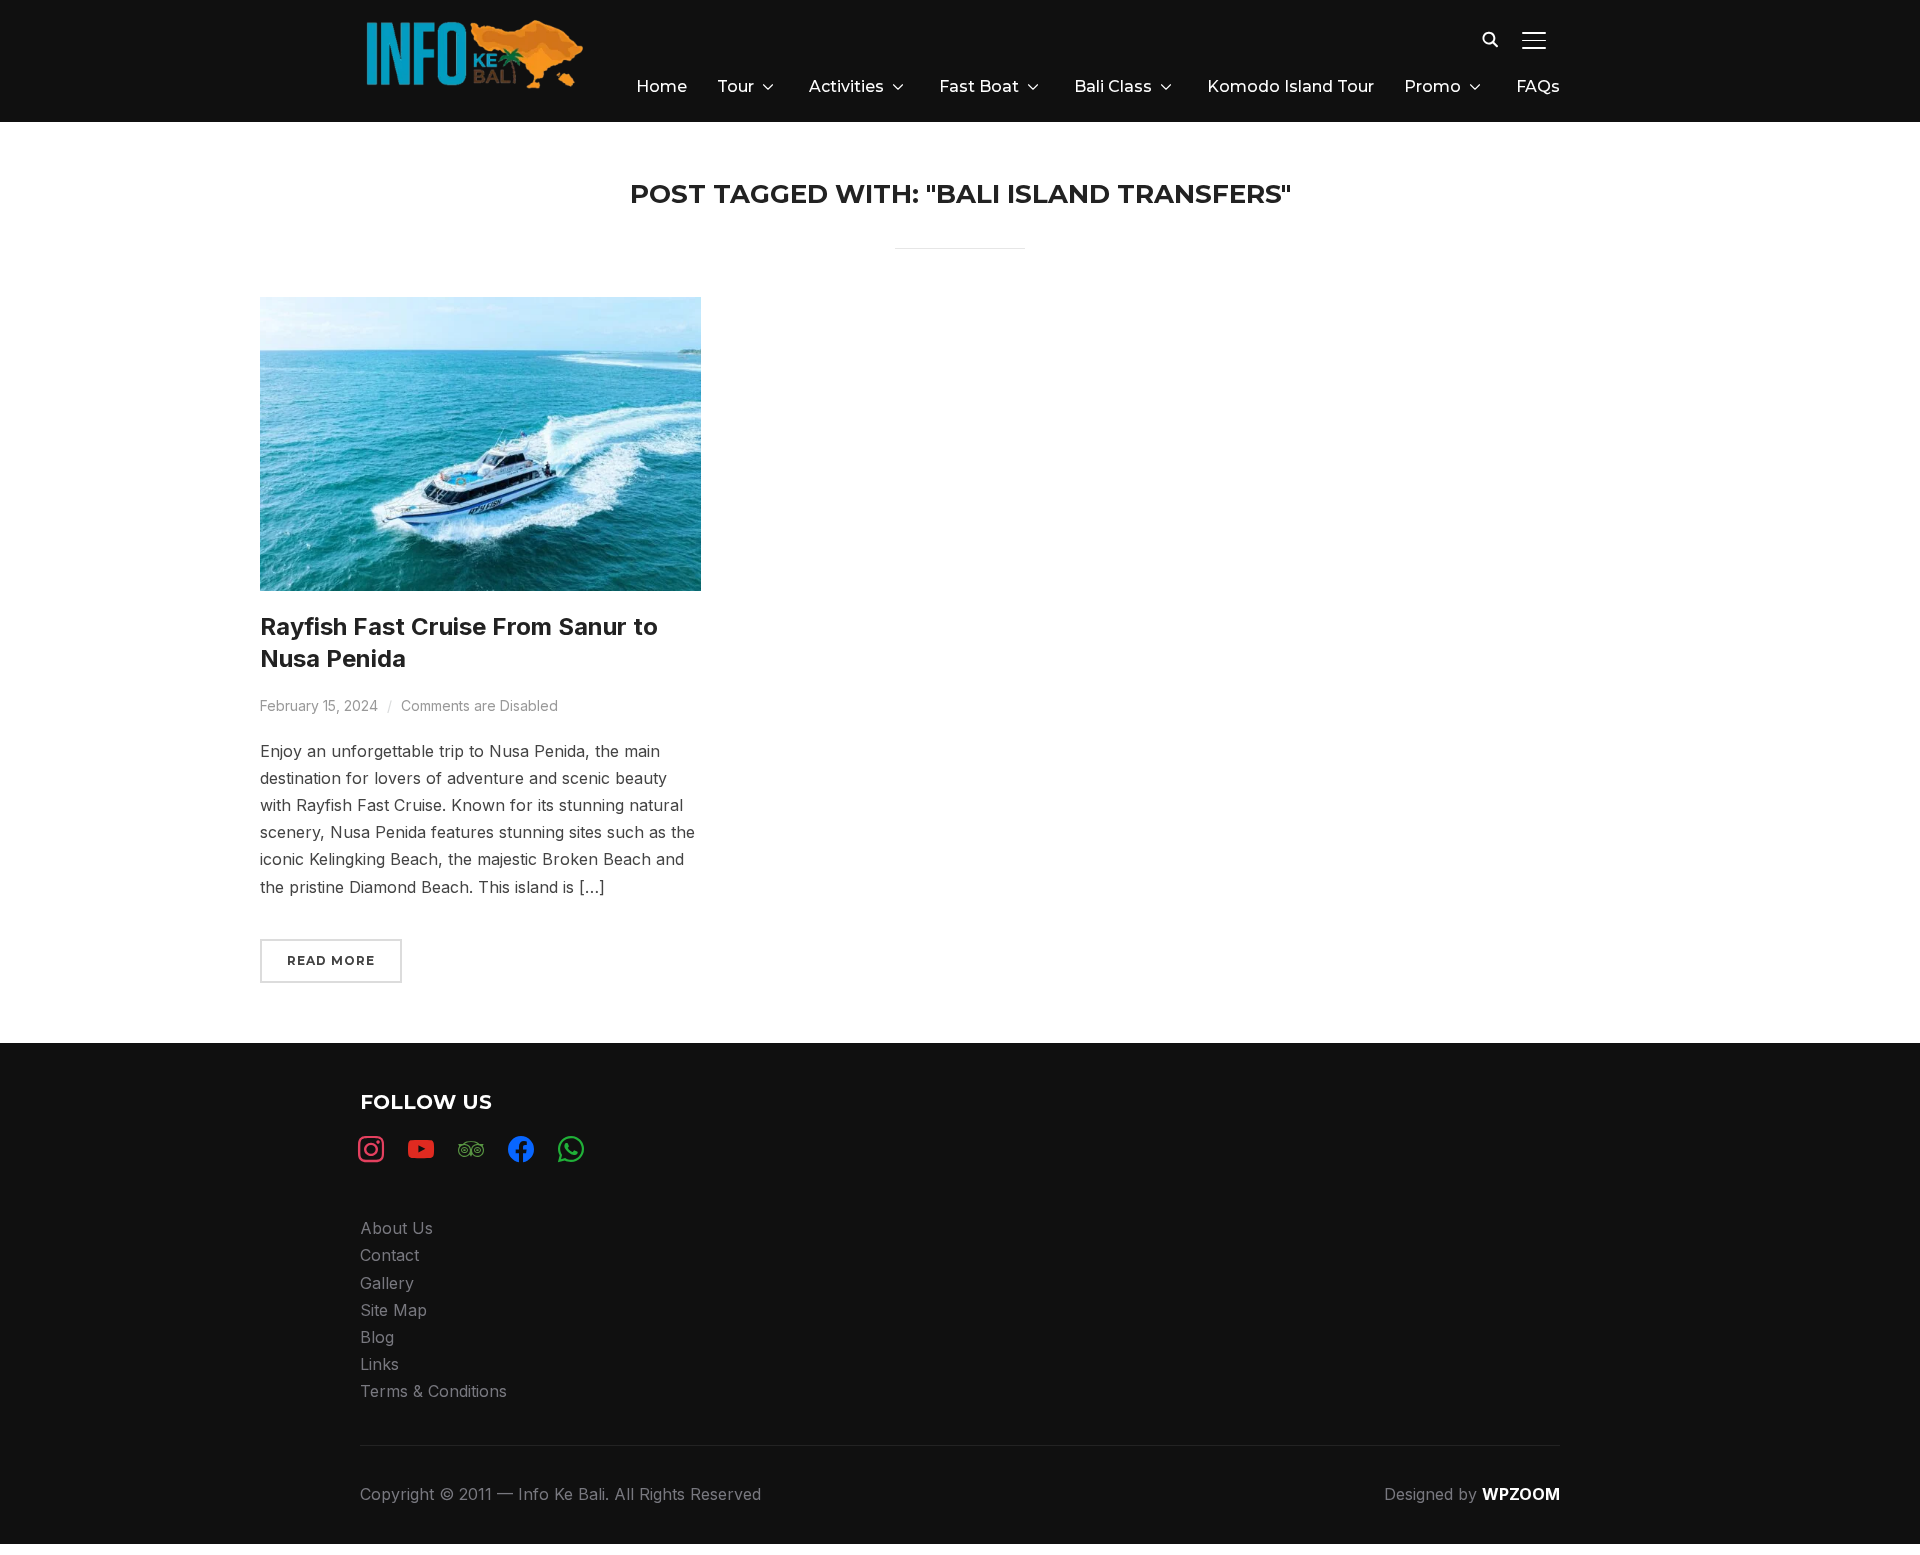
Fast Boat (979, 86)
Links (379, 1364)
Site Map (393, 1310)
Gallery (387, 1283)
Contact (389, 1255)
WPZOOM (1521, 1494)
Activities (846, 86)
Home (661, 86)
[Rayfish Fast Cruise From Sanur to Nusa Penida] (480, 310)
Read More (331, 960)
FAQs (1538, 86)
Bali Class (1113, 86)
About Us (396, 1228)
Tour (735, 86)
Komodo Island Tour (1290, 86)
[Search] (1490, 38)
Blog (377, 1337)
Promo (1432, 86)
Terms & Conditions (433, 1391)
